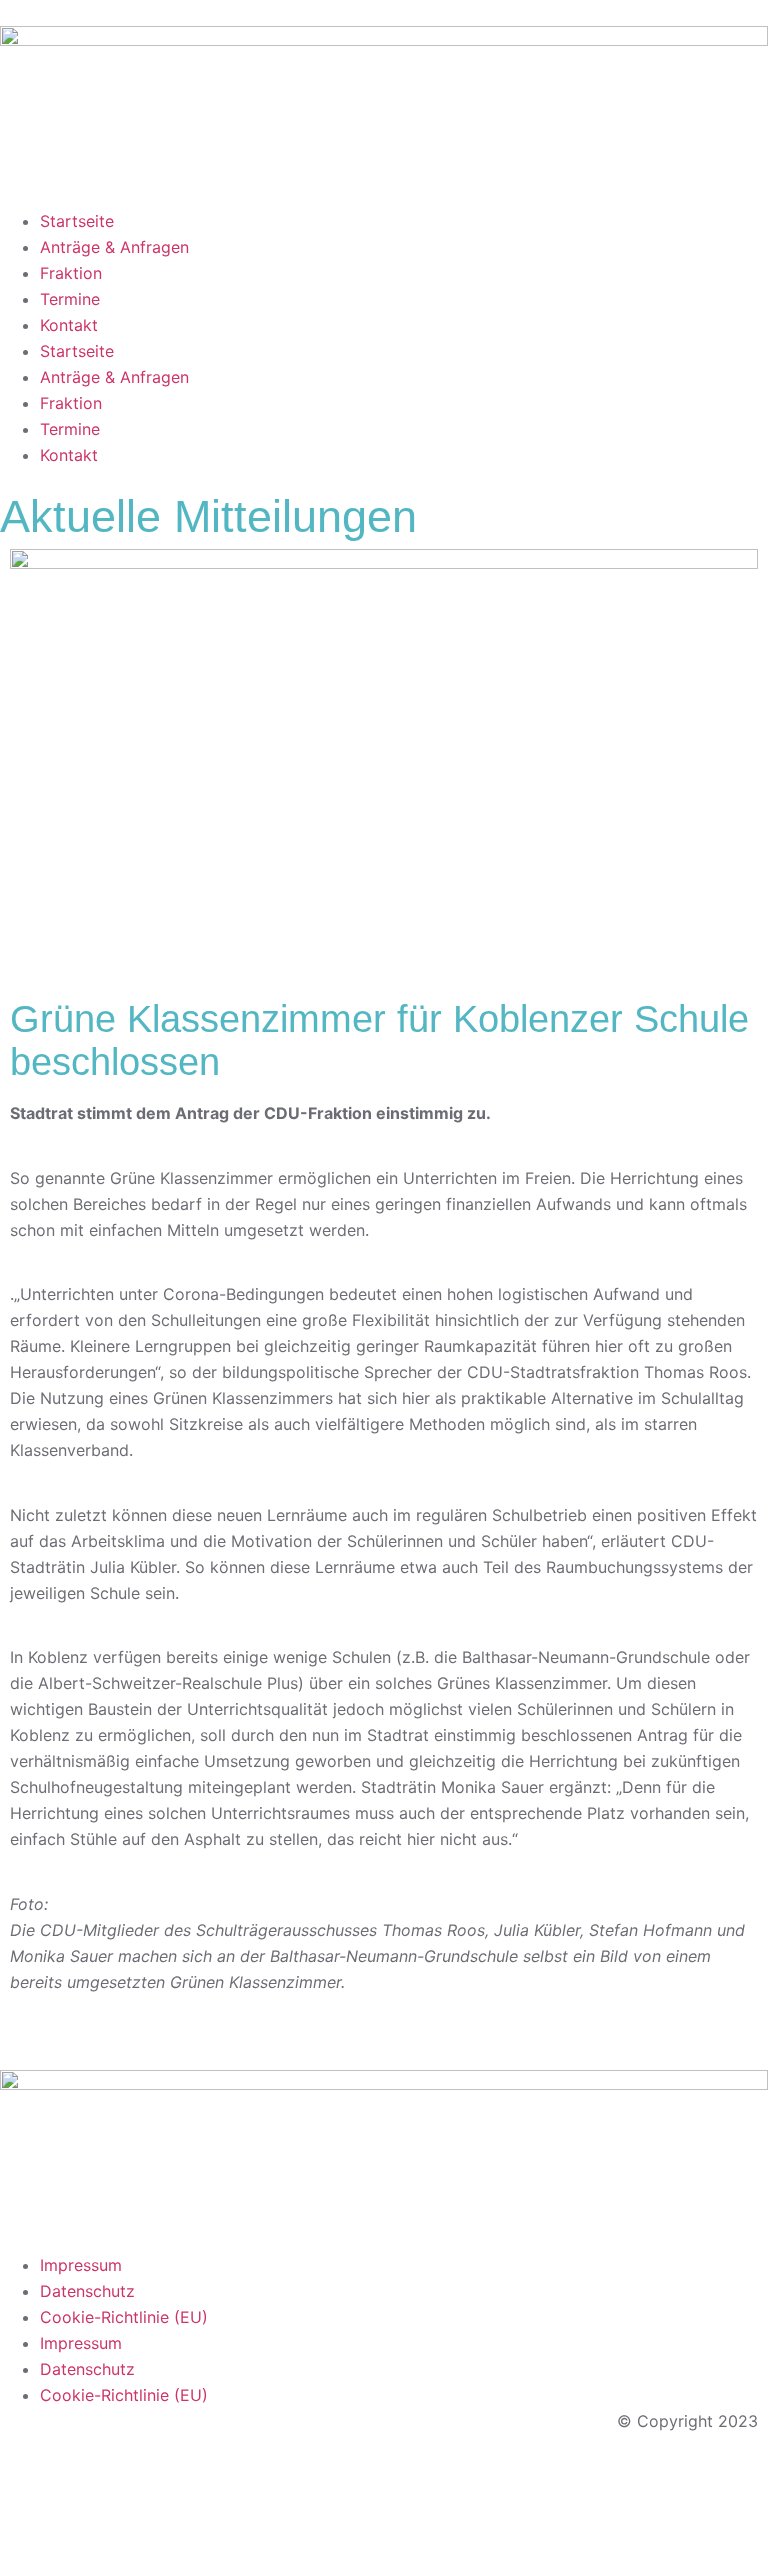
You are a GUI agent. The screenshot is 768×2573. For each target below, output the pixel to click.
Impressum (81, 2265)
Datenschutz (87, 2291)
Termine (70, 299)
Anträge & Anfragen (114, 247)
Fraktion (71, 273)
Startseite (77, 221)
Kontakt (69, 325)
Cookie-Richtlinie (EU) (124, 2317)
